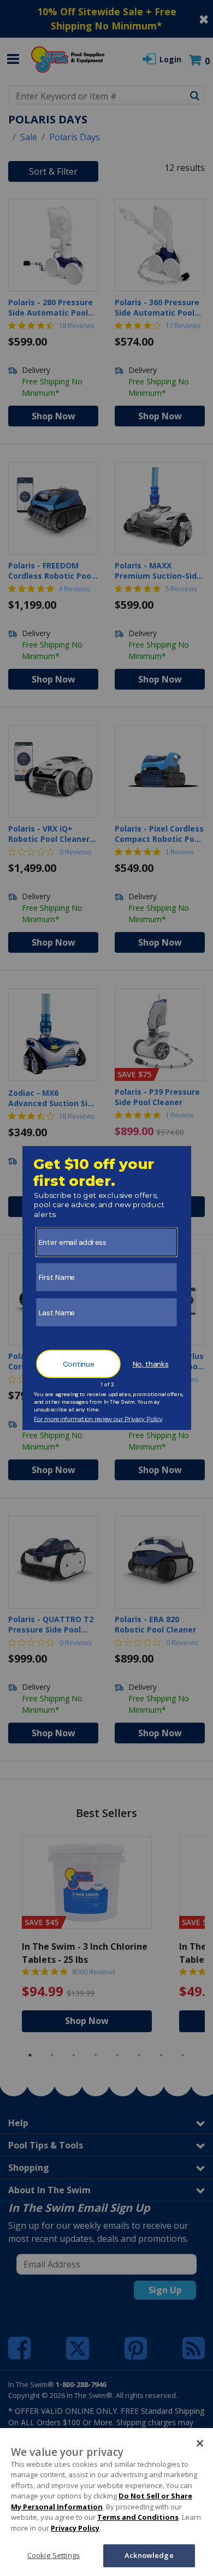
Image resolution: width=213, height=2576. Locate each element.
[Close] (200, 2443)
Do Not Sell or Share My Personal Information (102, 2501)
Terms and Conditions (138, 2517)
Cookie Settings (54, 2555)
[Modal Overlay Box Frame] (107, 1288)
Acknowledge (149, 2555)
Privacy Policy (75, 2528)
